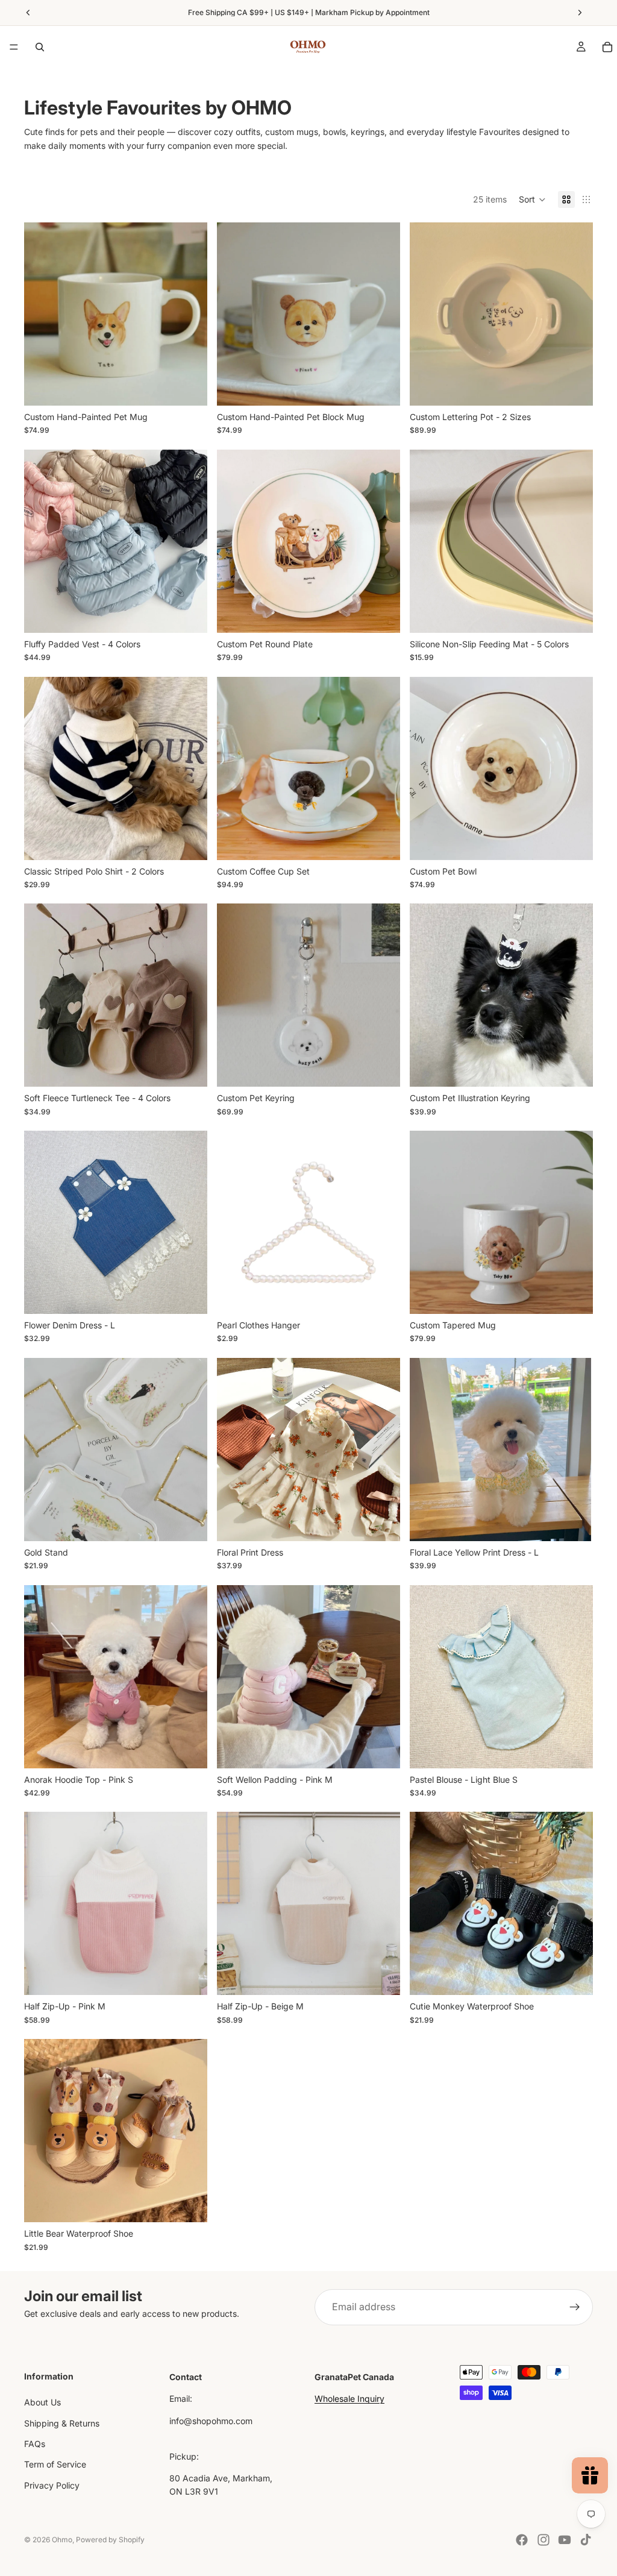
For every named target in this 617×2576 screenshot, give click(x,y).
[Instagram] (543, 2540)
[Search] (40, 47)
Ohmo (62, 2540)
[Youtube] (565, 2540)
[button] (532, 199)
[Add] (189, 1295)
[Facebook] (522, 2540)
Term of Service (55, 2465)
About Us (42, 2402)
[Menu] (14, 47)
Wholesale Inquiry (349, 2399)
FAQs (35, 2444)
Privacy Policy (52, 2485)
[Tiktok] (586, 2540)
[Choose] (189, 387)
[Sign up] (575, 2307)
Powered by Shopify (110, 2540)
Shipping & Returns (62, 2423)
